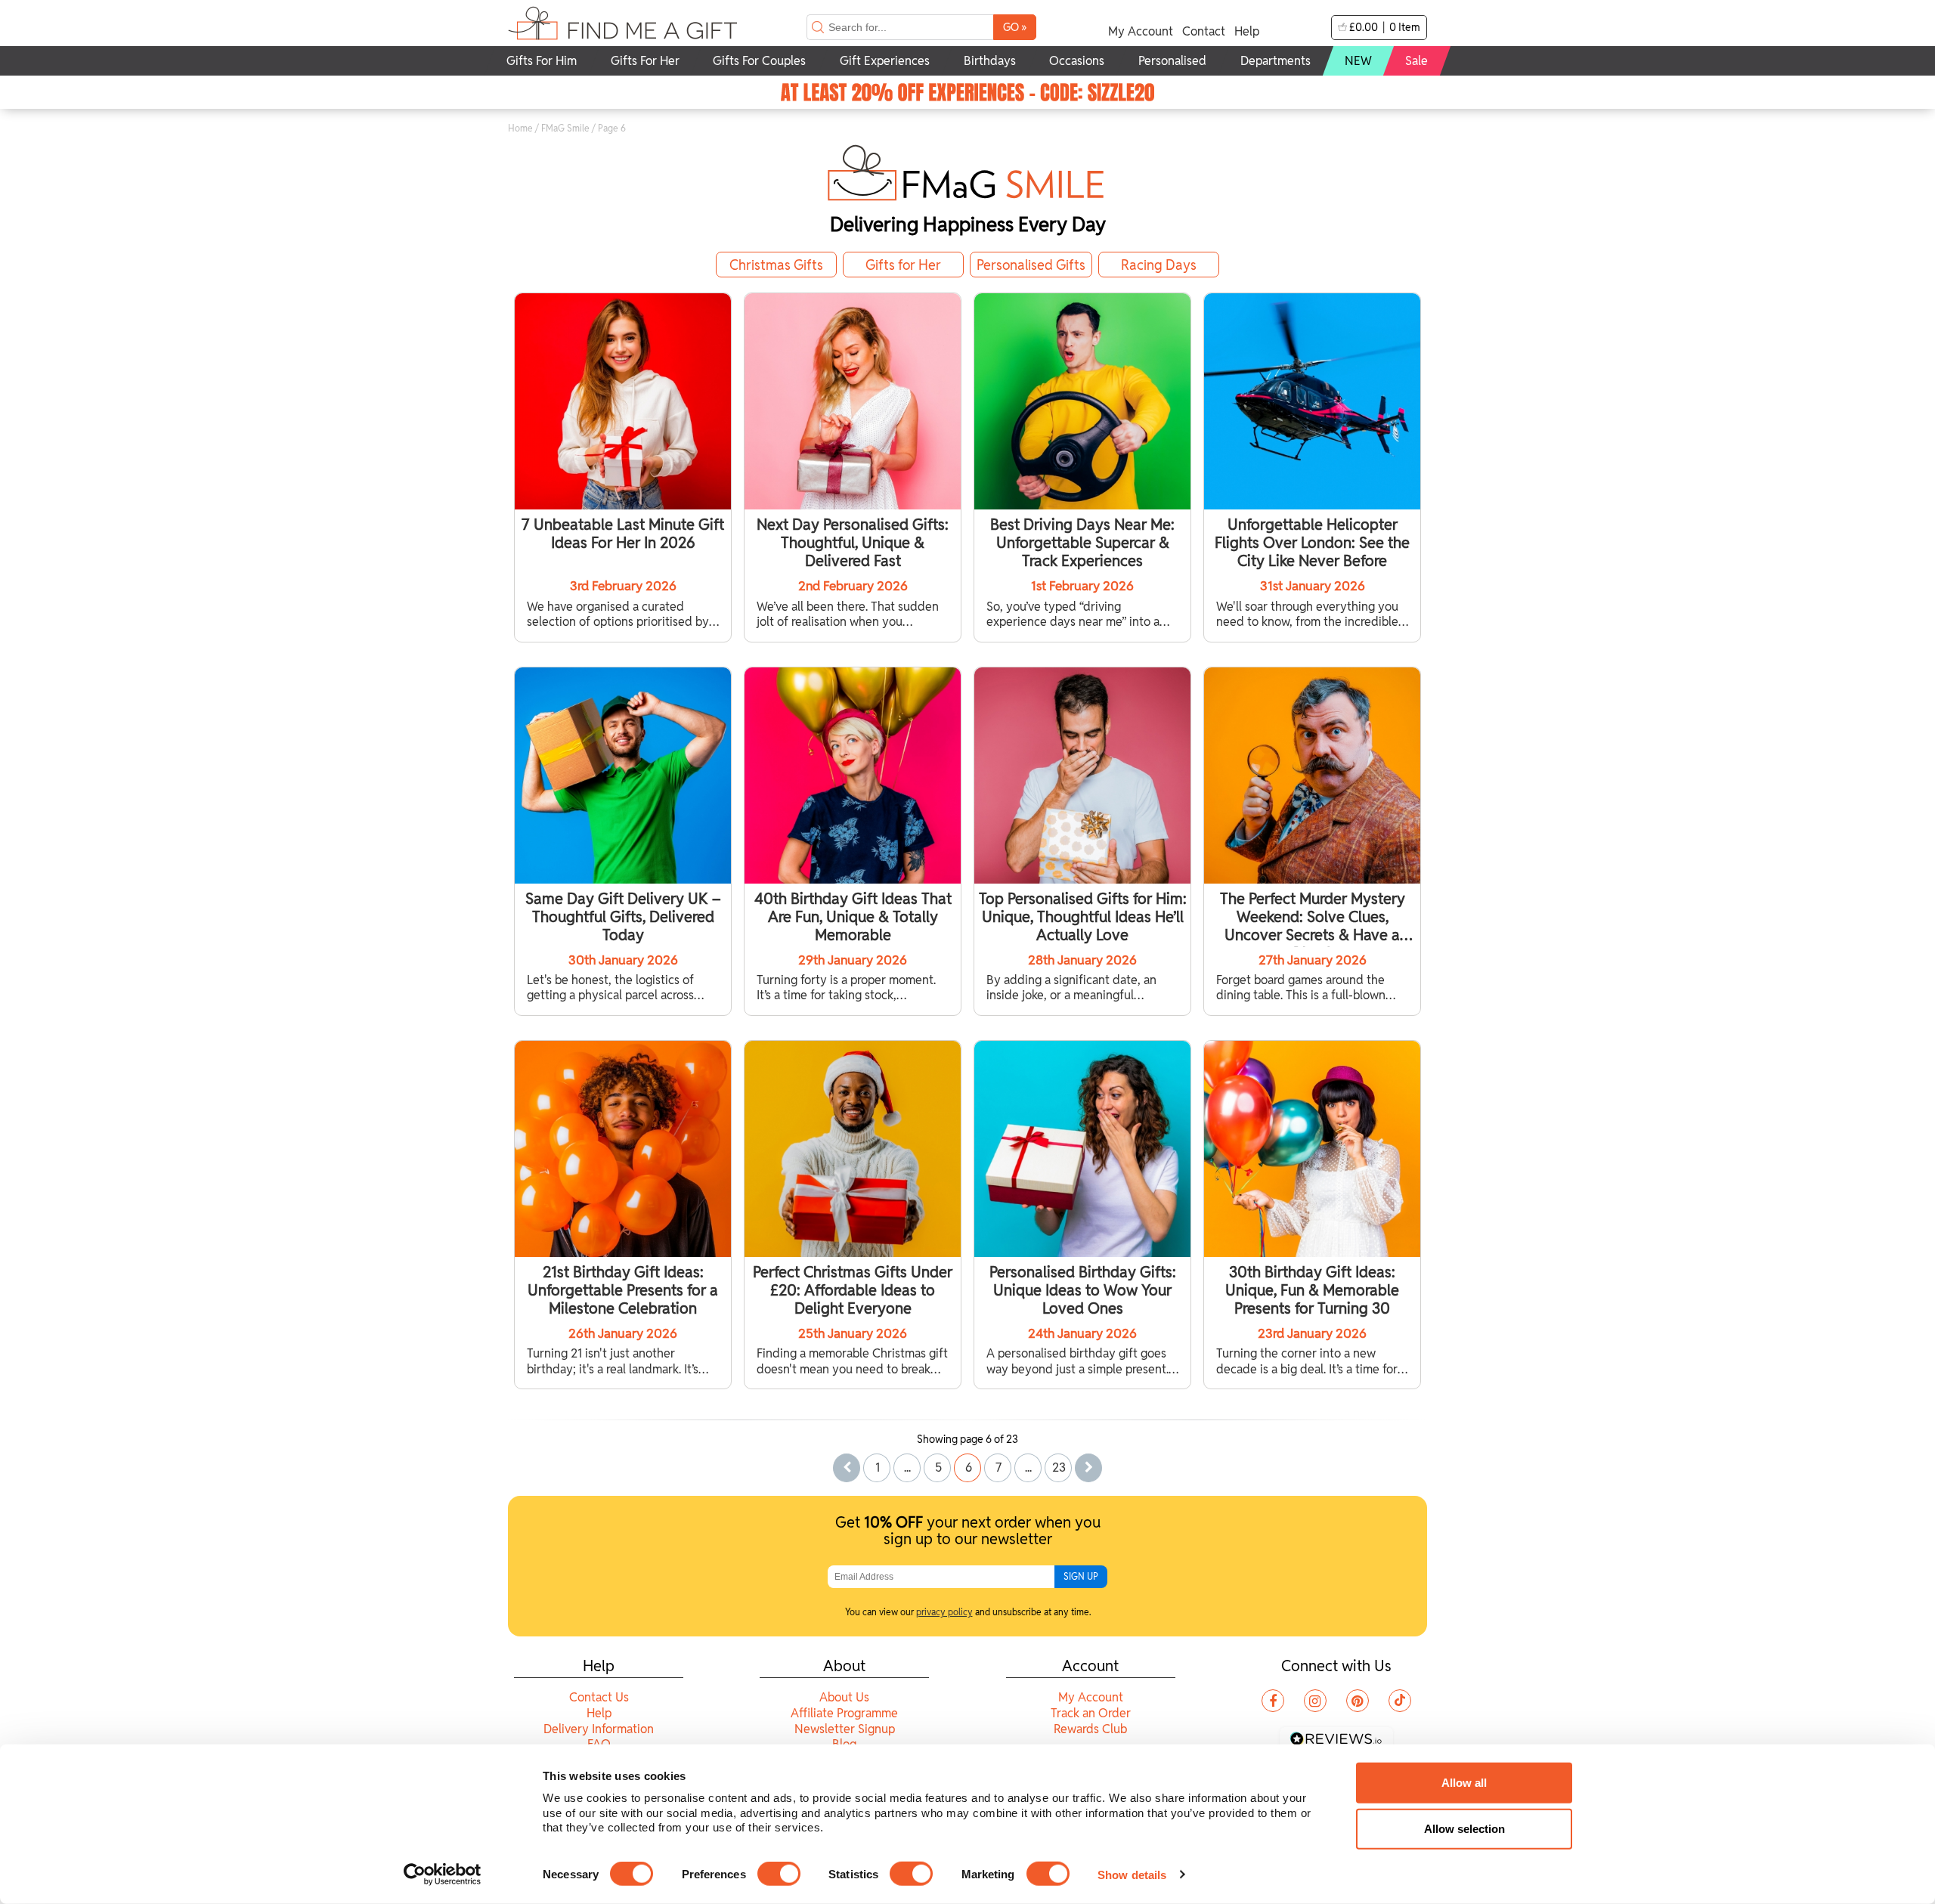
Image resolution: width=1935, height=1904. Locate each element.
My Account (1141, 31)
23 (1059, 1467)
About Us (844, 1697)
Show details (1132, 1874)
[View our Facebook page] (1273, 1701)
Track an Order (1091, 1713)
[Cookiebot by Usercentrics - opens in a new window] (443, 1875)
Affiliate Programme (844, 1713)
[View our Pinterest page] (1358, 1701)
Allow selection (1464, 1829)
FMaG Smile (565, 128)
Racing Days (1159, 265)
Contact (1204, 31)
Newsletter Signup (845, 1729)
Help (1247, 31)
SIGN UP (1081, 1576)
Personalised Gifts (1031, 265)
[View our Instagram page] (1315, 1701)
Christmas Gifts (776, 265)
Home (520, 128)
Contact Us (599, 1697)
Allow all (1464, 1783)
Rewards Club (1090, 1729)
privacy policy (944, 1612)
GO (1015, 27)
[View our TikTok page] (1400, 1701)
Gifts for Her (903, 265)
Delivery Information (599, 1729)
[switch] (779, 1874)
